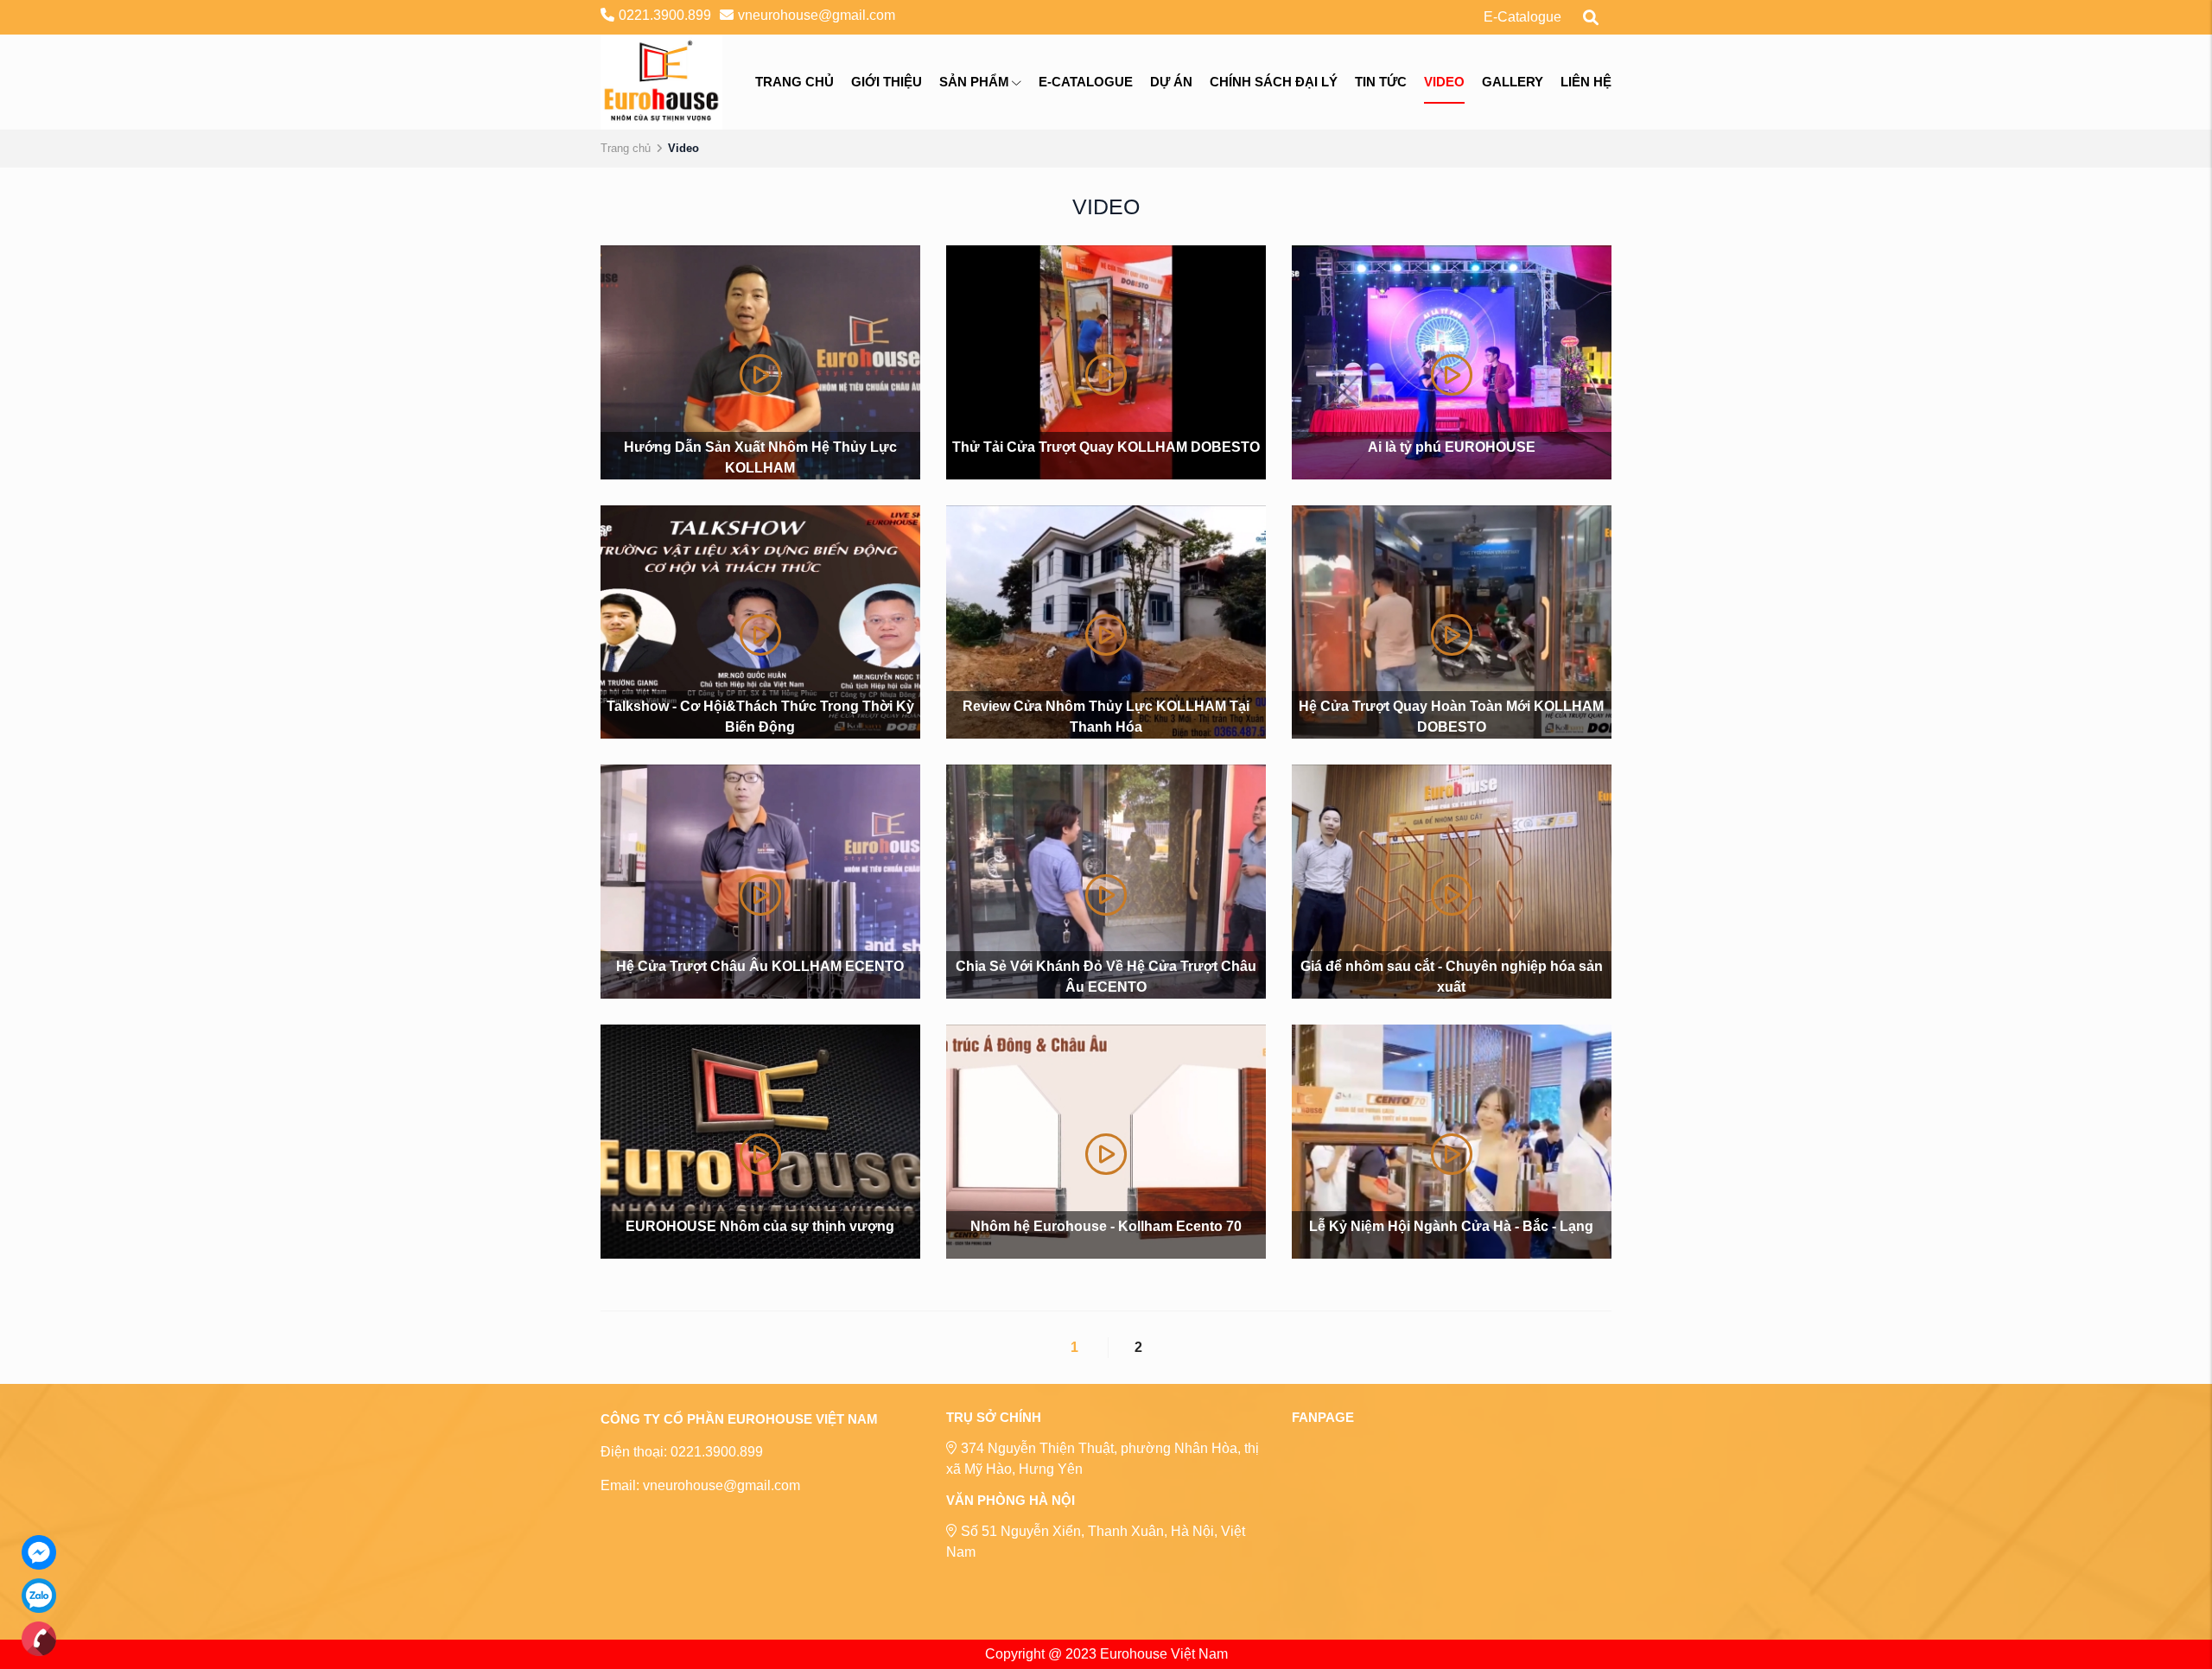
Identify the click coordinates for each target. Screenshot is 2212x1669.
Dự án (1171, 82)
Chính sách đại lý (1274, 82)
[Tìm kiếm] (1591, 17)
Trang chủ (795, 82)
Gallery (1513, 82)
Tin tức (1381, 82)
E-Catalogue (1522, 17)
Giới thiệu (887, 82)
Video (1444, 82)
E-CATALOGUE (1086, 82)
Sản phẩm (974, 82)
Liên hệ (1586, 82)
